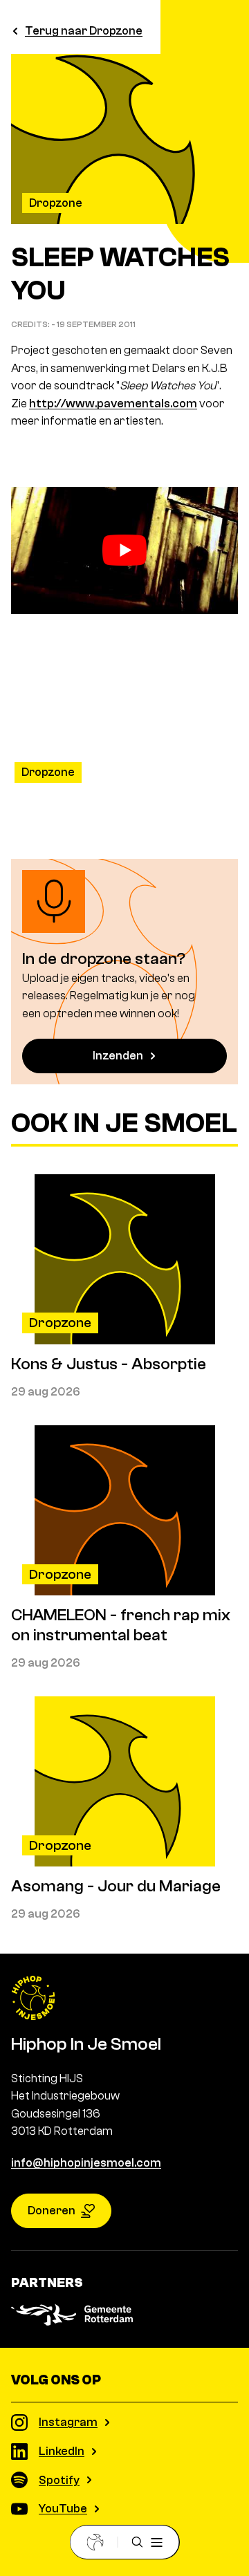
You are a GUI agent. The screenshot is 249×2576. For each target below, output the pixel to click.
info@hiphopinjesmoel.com (86, 2163)
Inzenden (118, 1056)
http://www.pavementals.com (113, 404)
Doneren (52, 2211)
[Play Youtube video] (124, 550)
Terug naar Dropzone (84, 31)
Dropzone (56, 203)
